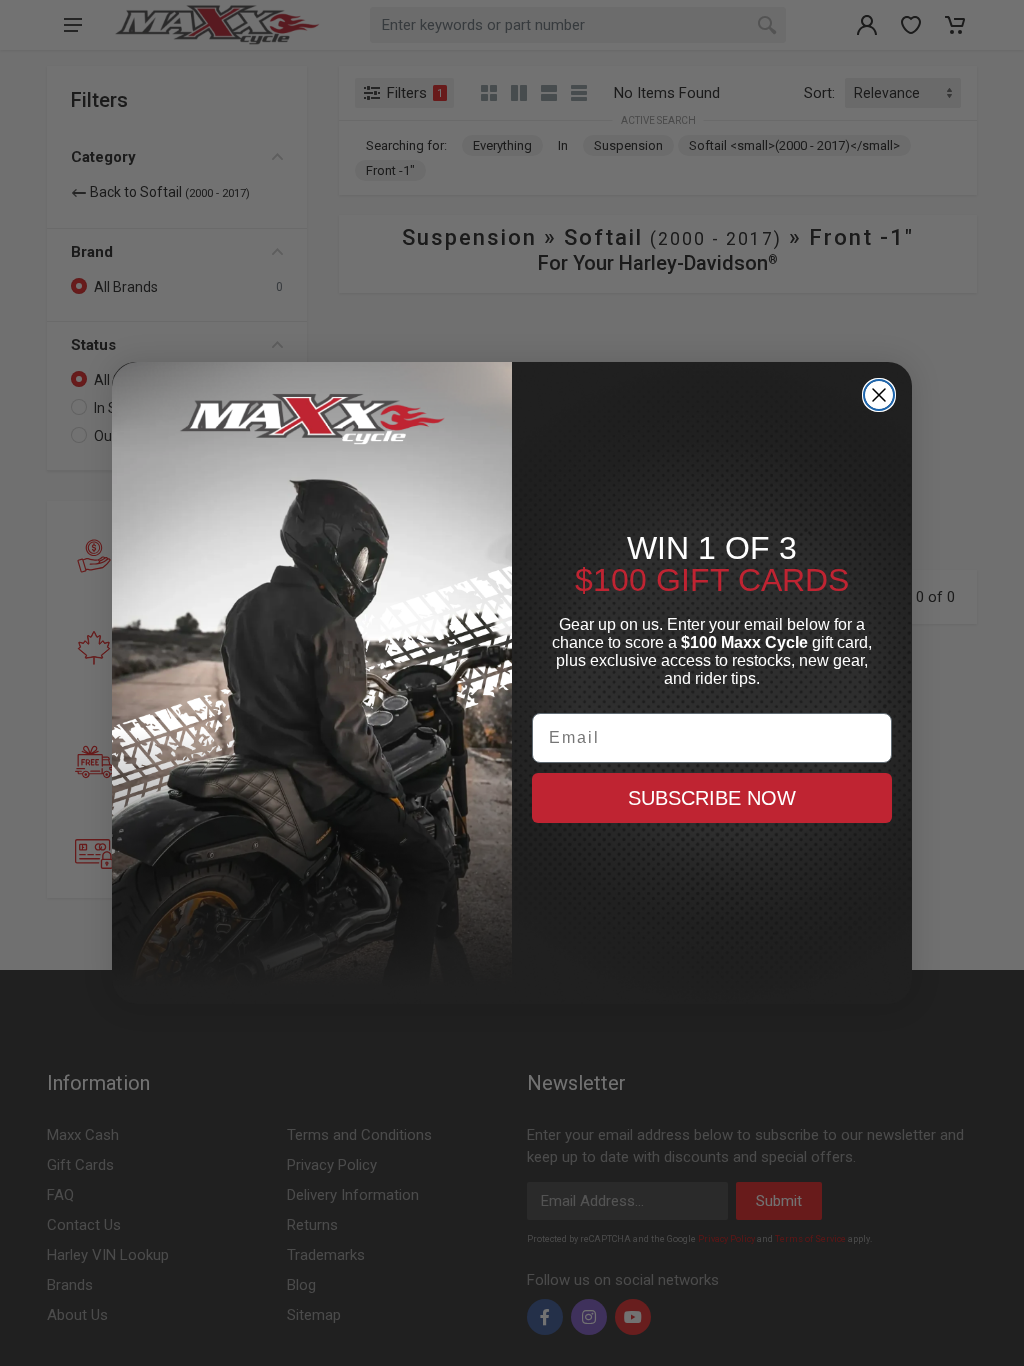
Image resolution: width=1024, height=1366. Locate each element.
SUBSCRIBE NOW (712, 798)
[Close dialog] (879, 395)
